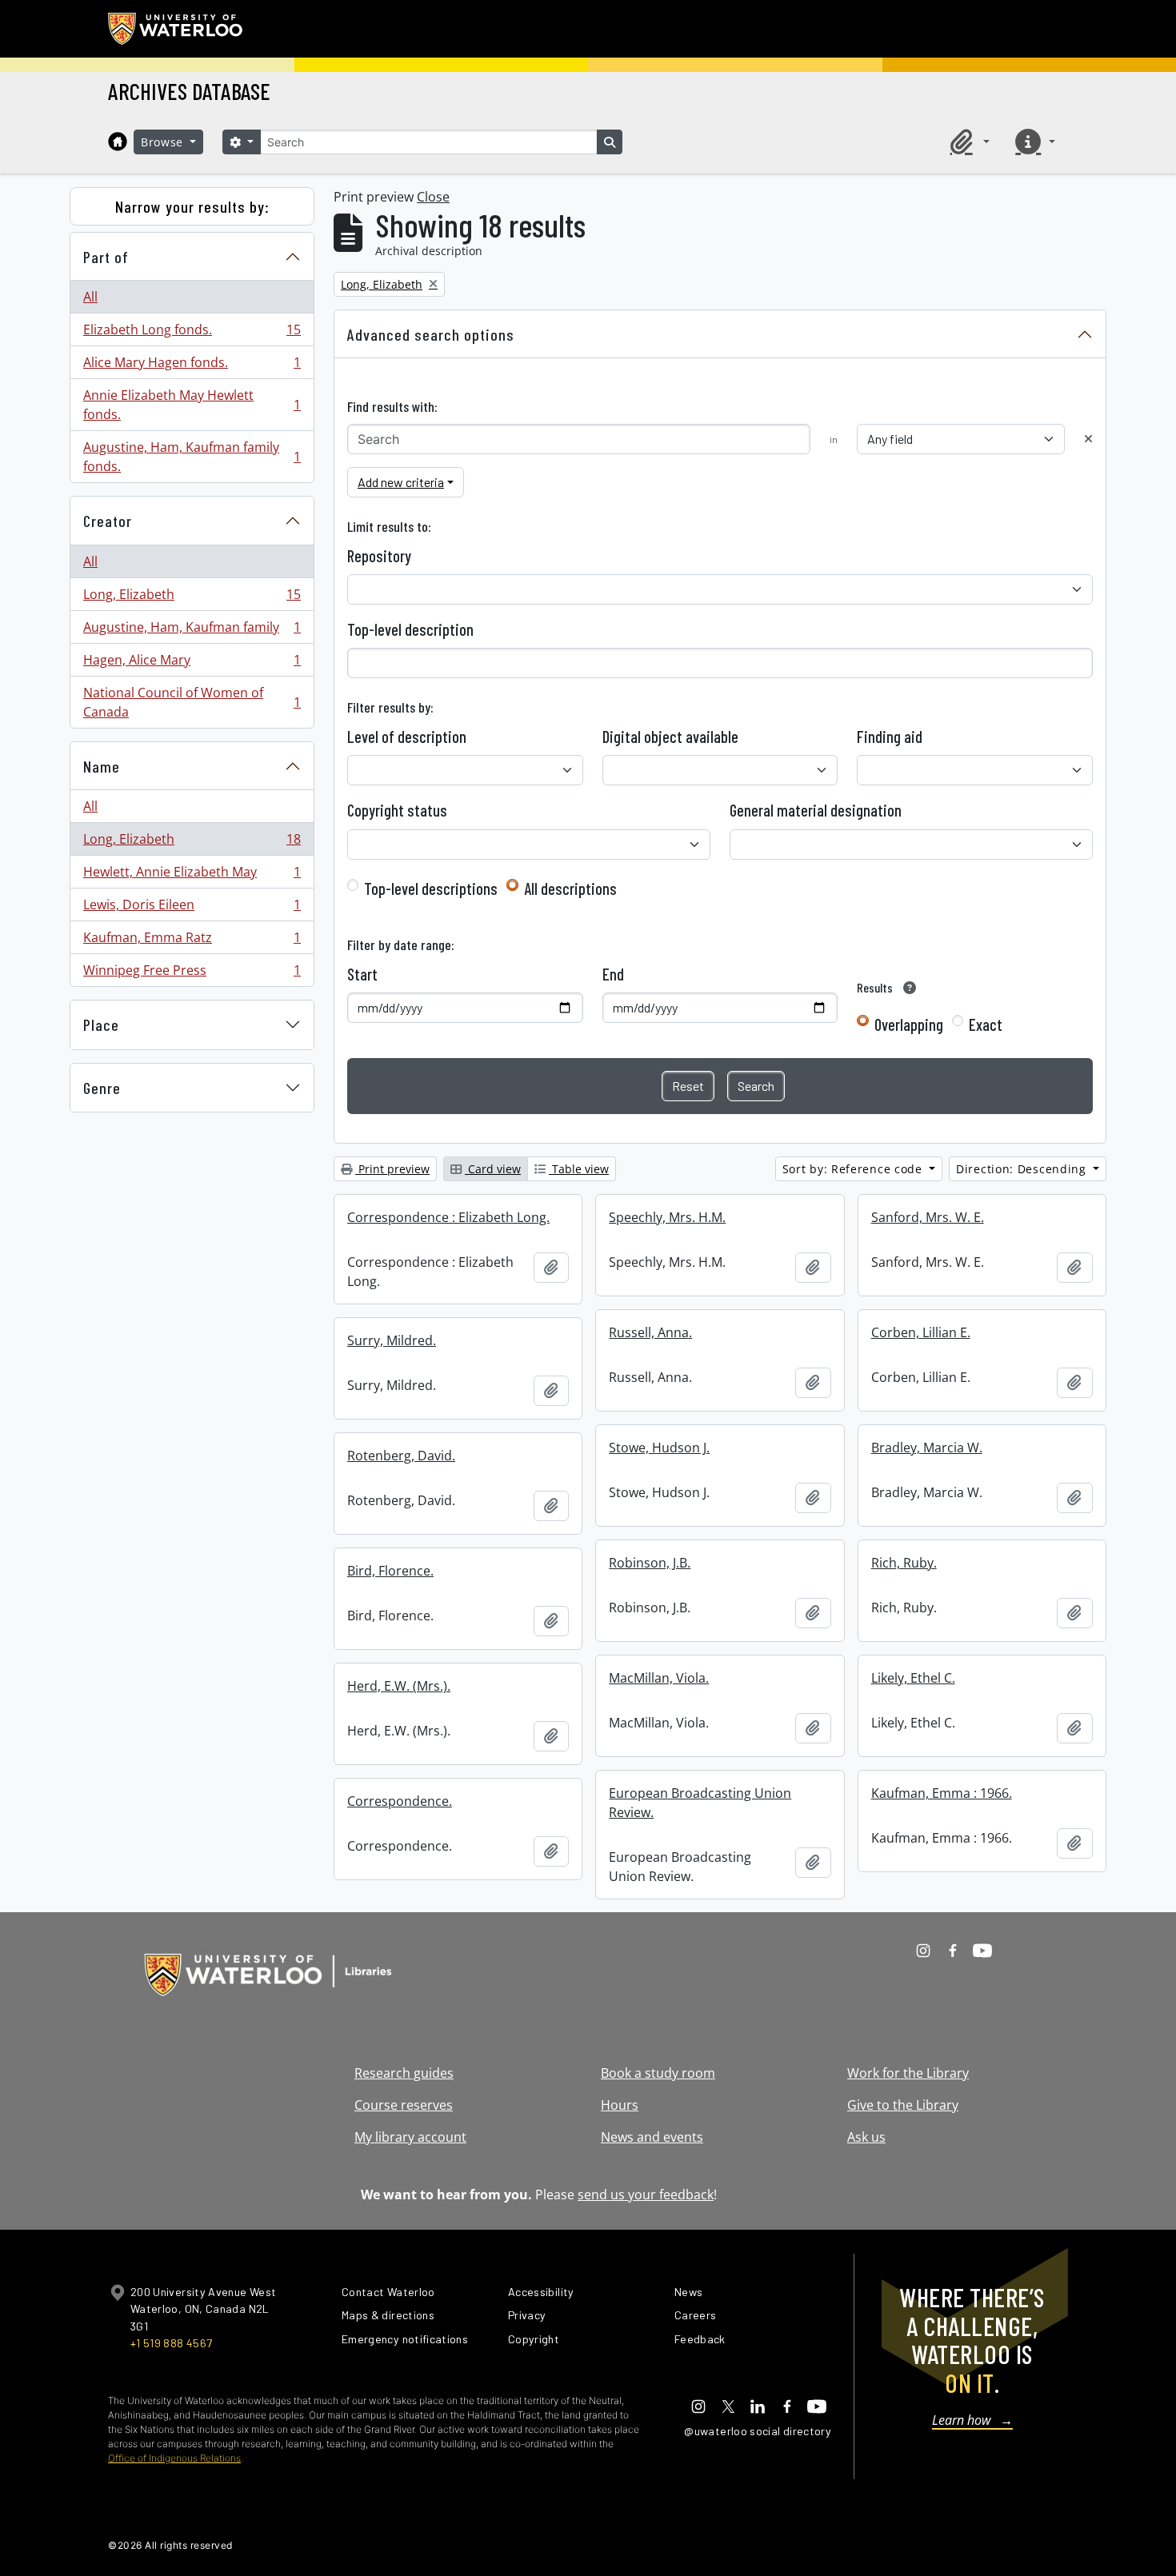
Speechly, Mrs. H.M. (667, 1217)
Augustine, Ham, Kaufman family (192, 631)
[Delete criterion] (1088, 439)
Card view (493, 1169)
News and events (652, 2137)
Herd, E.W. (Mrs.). (399, 1686)
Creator (108, 521)
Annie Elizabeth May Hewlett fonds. (192, 405)
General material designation (816, 810)
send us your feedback (646, 2195)
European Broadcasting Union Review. (700, 1803)
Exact (986, 1024)
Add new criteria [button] (401, 482)
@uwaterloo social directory (758, 2431)
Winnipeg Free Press (192, 974)
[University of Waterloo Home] (176, 29)
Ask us (866, 2137)
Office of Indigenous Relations (174, 2458)
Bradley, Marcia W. (927, 1448)
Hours (620, 2105)
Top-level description (410, 629)
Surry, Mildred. (392, 1340)
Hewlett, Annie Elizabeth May (192, 876)
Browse (164, 142)
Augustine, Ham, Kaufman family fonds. (192, 457)
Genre (102, 1088)
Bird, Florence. (390, 1571)
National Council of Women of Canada (192, 702)
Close (433, 197)
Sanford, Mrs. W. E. (928, 1217)
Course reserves (404, 2105)
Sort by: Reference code (854, 1169)
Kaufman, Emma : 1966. (942, 1793)
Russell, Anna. (650, 1332)
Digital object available (670, 737)
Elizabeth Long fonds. (192, 333)
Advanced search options (431, 334)
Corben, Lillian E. (921, 1332)
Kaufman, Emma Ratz (192, 941)
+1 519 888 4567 (171, 2343)
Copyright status (397, 810)
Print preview (392, 1169)
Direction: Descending (1023, 1169)
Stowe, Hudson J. (659, 1448)
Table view (579, 1169)
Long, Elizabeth (192, 598)
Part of (106, 257)
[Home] (118, 142)
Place (101, 1024)
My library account (410, 2137)
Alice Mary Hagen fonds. (192, 366)
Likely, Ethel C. (913, 1678)
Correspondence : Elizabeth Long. (448, 1217)
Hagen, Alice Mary (192, 664)
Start (362, 974)
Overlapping (909, 1024)
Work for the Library (908, 2073)
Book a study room (658, 2073)
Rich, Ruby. (904, 1563)
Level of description (407, 737)
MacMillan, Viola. (659, 1678)
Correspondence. (400, 1801)
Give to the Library (903, 2105)
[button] (967, 142)
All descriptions (570, 889)
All (90, 297)
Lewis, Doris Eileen (192, 909)
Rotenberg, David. (401, 1456)
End (613, 974)
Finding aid (890, 737)
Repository (379, 556)
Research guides (404, 2073)
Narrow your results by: (192, 206)
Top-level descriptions (431, 889)
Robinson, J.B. (650, 1563)
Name (102, 766)
